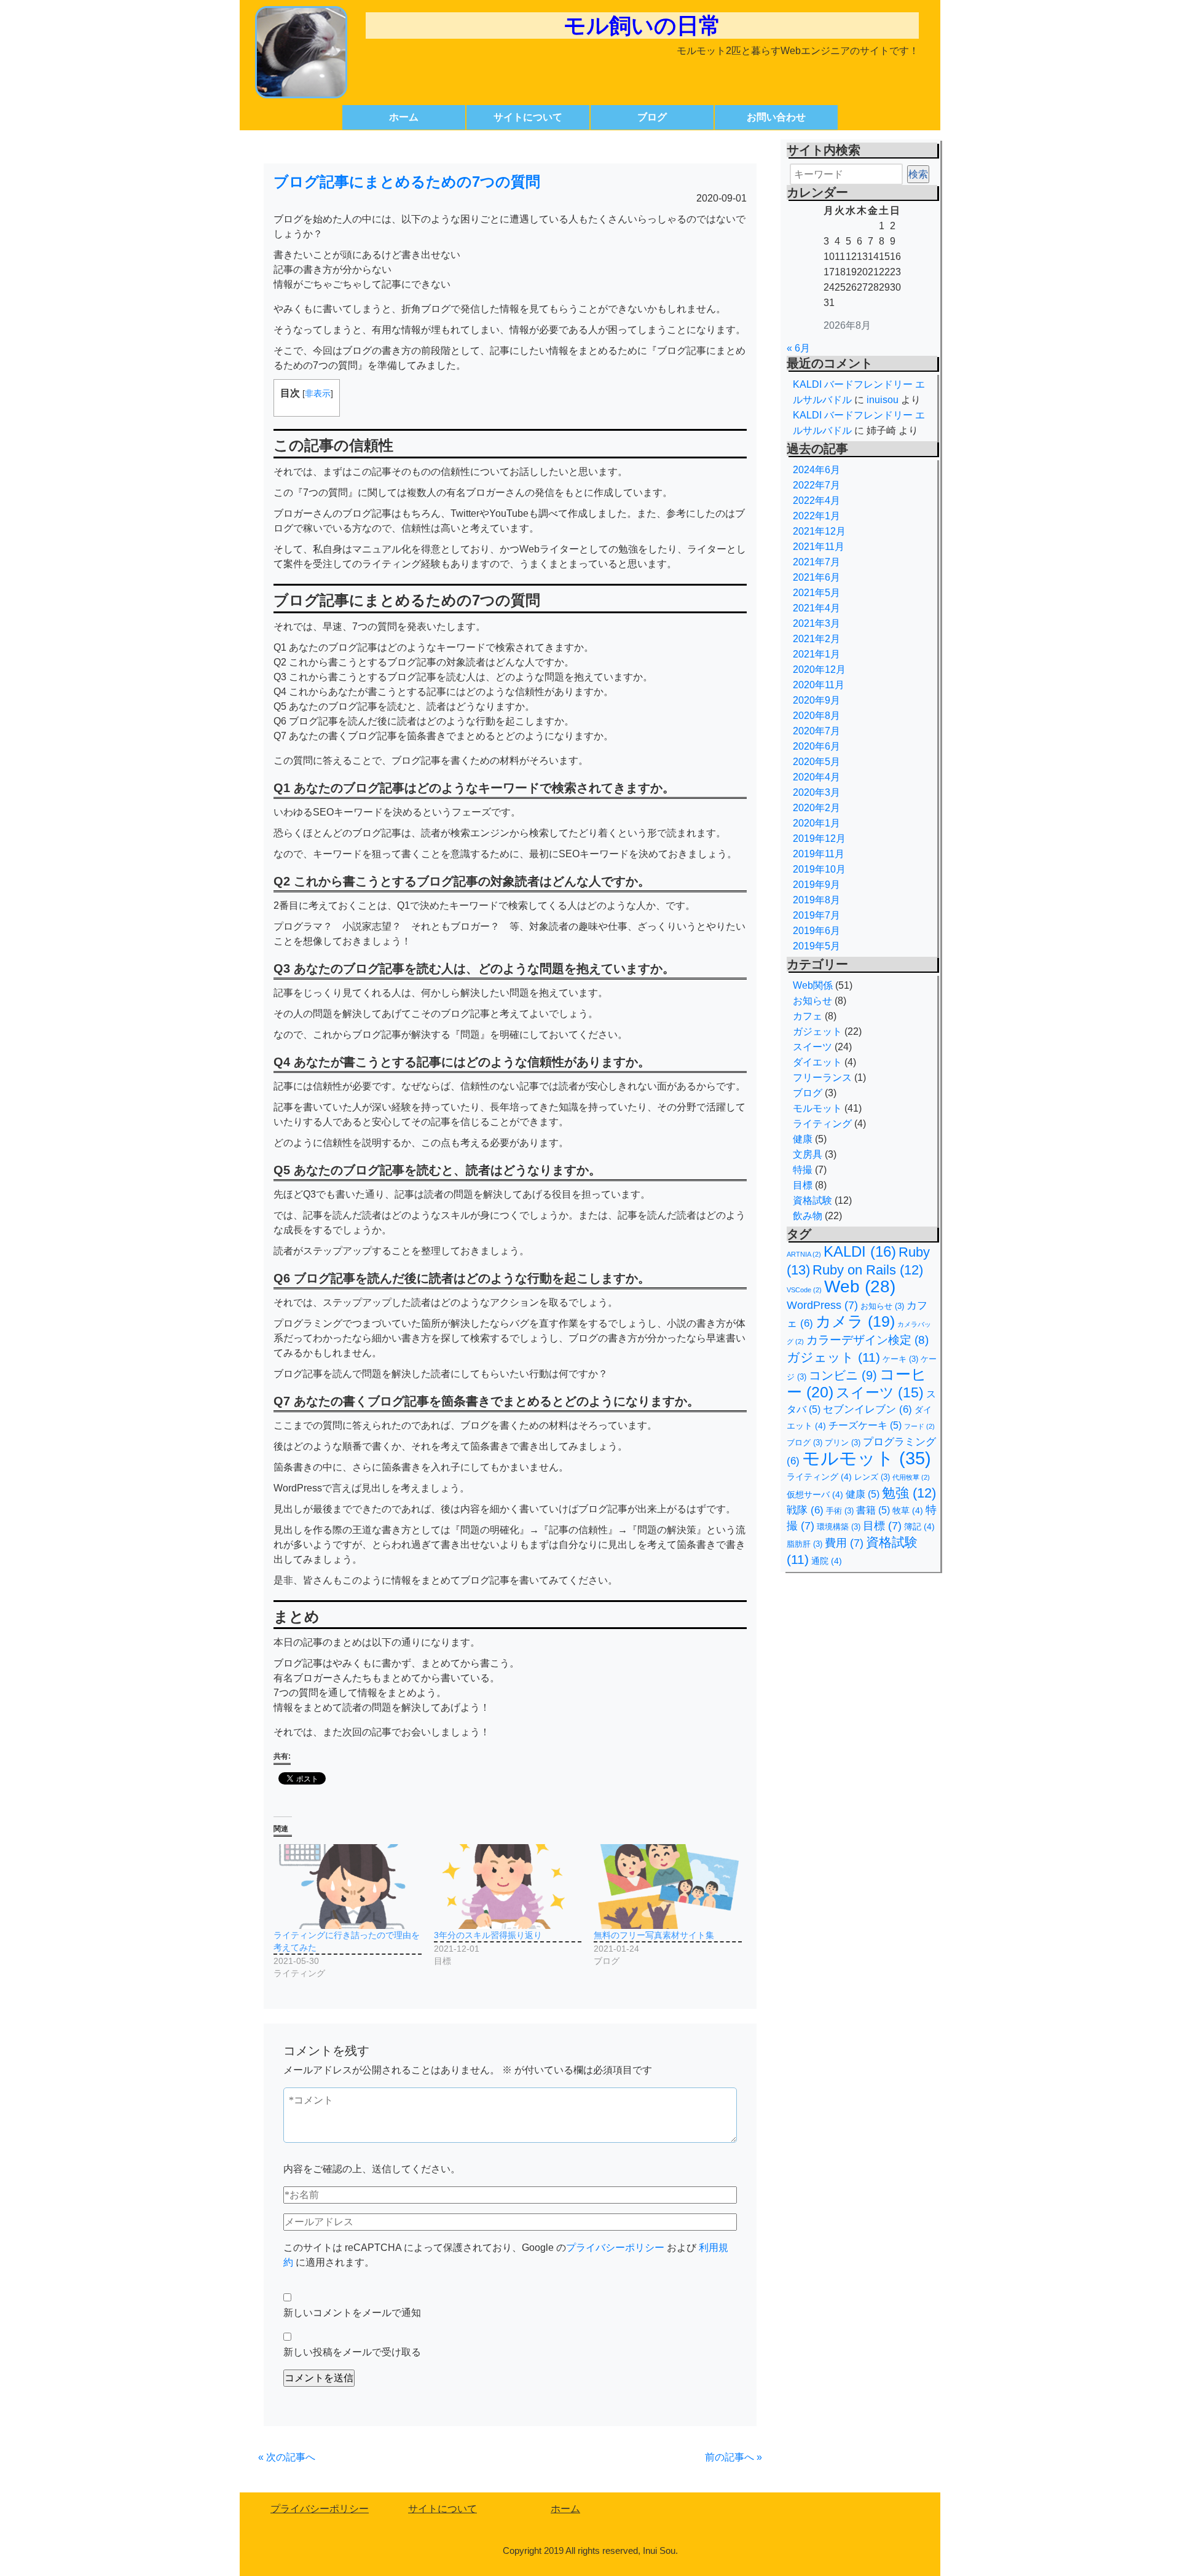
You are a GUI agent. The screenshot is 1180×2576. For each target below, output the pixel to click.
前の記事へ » (734, 2457)
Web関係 (813, 985)
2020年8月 (816, 716)
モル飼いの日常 (642, 26)
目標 (803, 1185)
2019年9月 (816, 885)
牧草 (908, 1510)
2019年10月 (819, 869)
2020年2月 (816, 808)
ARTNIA (804, 1254)
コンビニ (843, 1375)
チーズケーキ (865, 1425)
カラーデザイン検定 (867, 1340)
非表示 (318, 393)
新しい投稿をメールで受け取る (352, 2352)
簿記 (919, 1526)
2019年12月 (819, 838)
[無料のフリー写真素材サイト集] (668, 1887)
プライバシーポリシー (615, 2248)
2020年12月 (819, 670)
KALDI (860, 1252)
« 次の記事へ (287, 2457)
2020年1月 (816, 823)
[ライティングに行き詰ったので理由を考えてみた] (348, 1887)
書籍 (873, 1510)
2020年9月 (816, 700)
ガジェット (817, 1031)
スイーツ (812, 1047)
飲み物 (808, 1216)
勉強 (909, 1493)
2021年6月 (816, 577)
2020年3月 (816, 792)
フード (919, 1426)
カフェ (808, 1016)
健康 (803, 1139)
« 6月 (798, 348)
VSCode (804, 1290)
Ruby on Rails (868, 1270)
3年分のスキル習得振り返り (488, 1935)
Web (860, 1286)
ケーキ (900, 1359)
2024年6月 (816, 470)
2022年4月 (816, 501)
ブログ (652, 117)
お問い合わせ (776, 117)
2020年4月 (816, 777)
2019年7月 (816, 915)
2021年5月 (816, 593)
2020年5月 (816, 762)
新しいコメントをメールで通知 (352, 2313)
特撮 (803, 1170)
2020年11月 (819, 685)
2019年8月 (816, 900)
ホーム (404, 117)
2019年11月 (819, 854)
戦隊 (805, 1510)
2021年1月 (816, 654)
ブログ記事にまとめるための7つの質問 (407, 182)
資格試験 (812, 1200)
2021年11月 (819, 547)
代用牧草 (911, 1477)
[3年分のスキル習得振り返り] (508, 1887)
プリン (843, 1443)
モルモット (817, 1108)
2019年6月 (816, 931)
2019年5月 (816, 946)
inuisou (883, 400)
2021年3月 (816, 623)
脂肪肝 (804, 1544)
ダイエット (817, 1062)
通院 (827, 1561)
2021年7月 (816, 562)
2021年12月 (819, 531)
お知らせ (812, 1001)
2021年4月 (816, 608)
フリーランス (822, 1078)
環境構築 (839, 1527)
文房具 (808, 1154)
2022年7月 (816, 485)
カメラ (855, 1321)
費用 (844, 1543)
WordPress (822, 1305)
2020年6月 (816, 746)
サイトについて (528, 117)
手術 (840, 1511)
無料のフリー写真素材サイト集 (654, 1935)
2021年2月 (816, 639)
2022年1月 (816, 516)
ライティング (822, 1124)
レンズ (872, 1477)
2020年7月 (816, 731)
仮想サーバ (815, 1494)
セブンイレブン (867, 1409)
